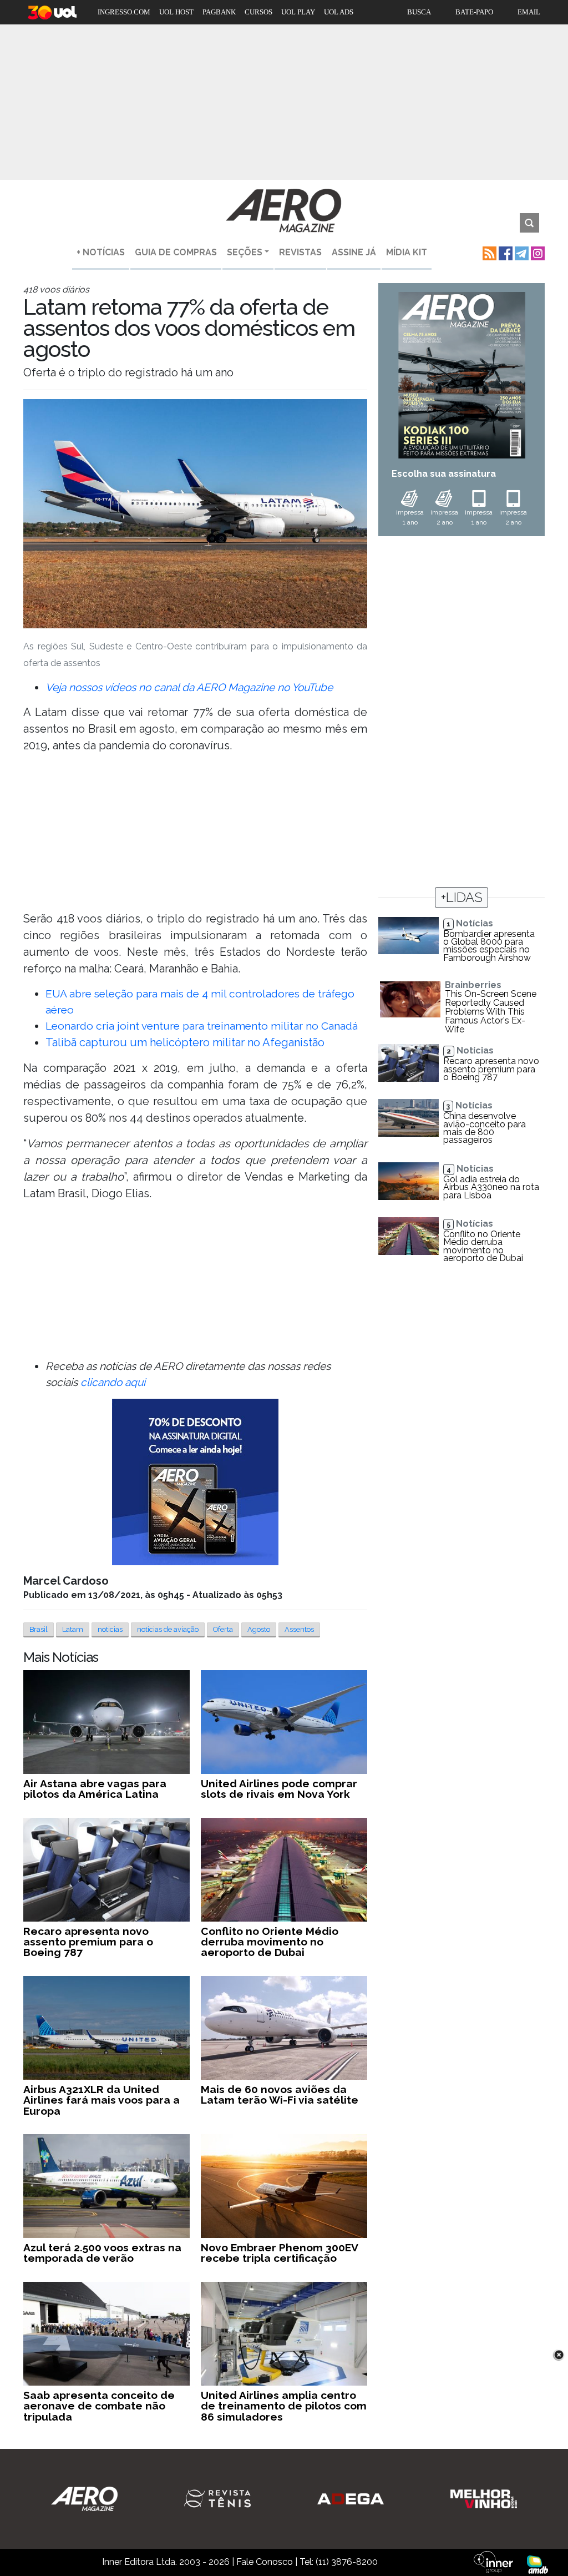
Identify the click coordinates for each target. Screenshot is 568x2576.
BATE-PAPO (474, 12)
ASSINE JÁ (354, 252)
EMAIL (529, 12)
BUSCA (419, 12)
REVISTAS (300, 252)
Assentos (299, 1629)
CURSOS (258, 12)
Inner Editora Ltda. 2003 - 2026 (166, 2562)
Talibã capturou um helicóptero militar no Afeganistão (185, 1042)
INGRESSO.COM (124, 12)
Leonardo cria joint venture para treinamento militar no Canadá (202, 1026)
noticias (110, 1629)
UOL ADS (339, 12)
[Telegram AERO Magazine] (521, 252)
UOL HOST (176, 12)
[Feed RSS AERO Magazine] (488, 252)
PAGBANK (219, 12)
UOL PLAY (298, 12)
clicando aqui (113, 1382)
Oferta (223, 1629)
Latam (73, 1629)
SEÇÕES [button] (245, 252)
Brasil (39, 1629)
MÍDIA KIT (407, 252)
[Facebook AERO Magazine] (504, 252)
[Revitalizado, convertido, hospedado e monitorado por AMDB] (537, 2564)
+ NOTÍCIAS (101, 252)
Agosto (259, 1629)
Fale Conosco (265, 2562)
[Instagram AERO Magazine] (537, 252)
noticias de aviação (168, 1629)
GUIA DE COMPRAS (176, 252)
